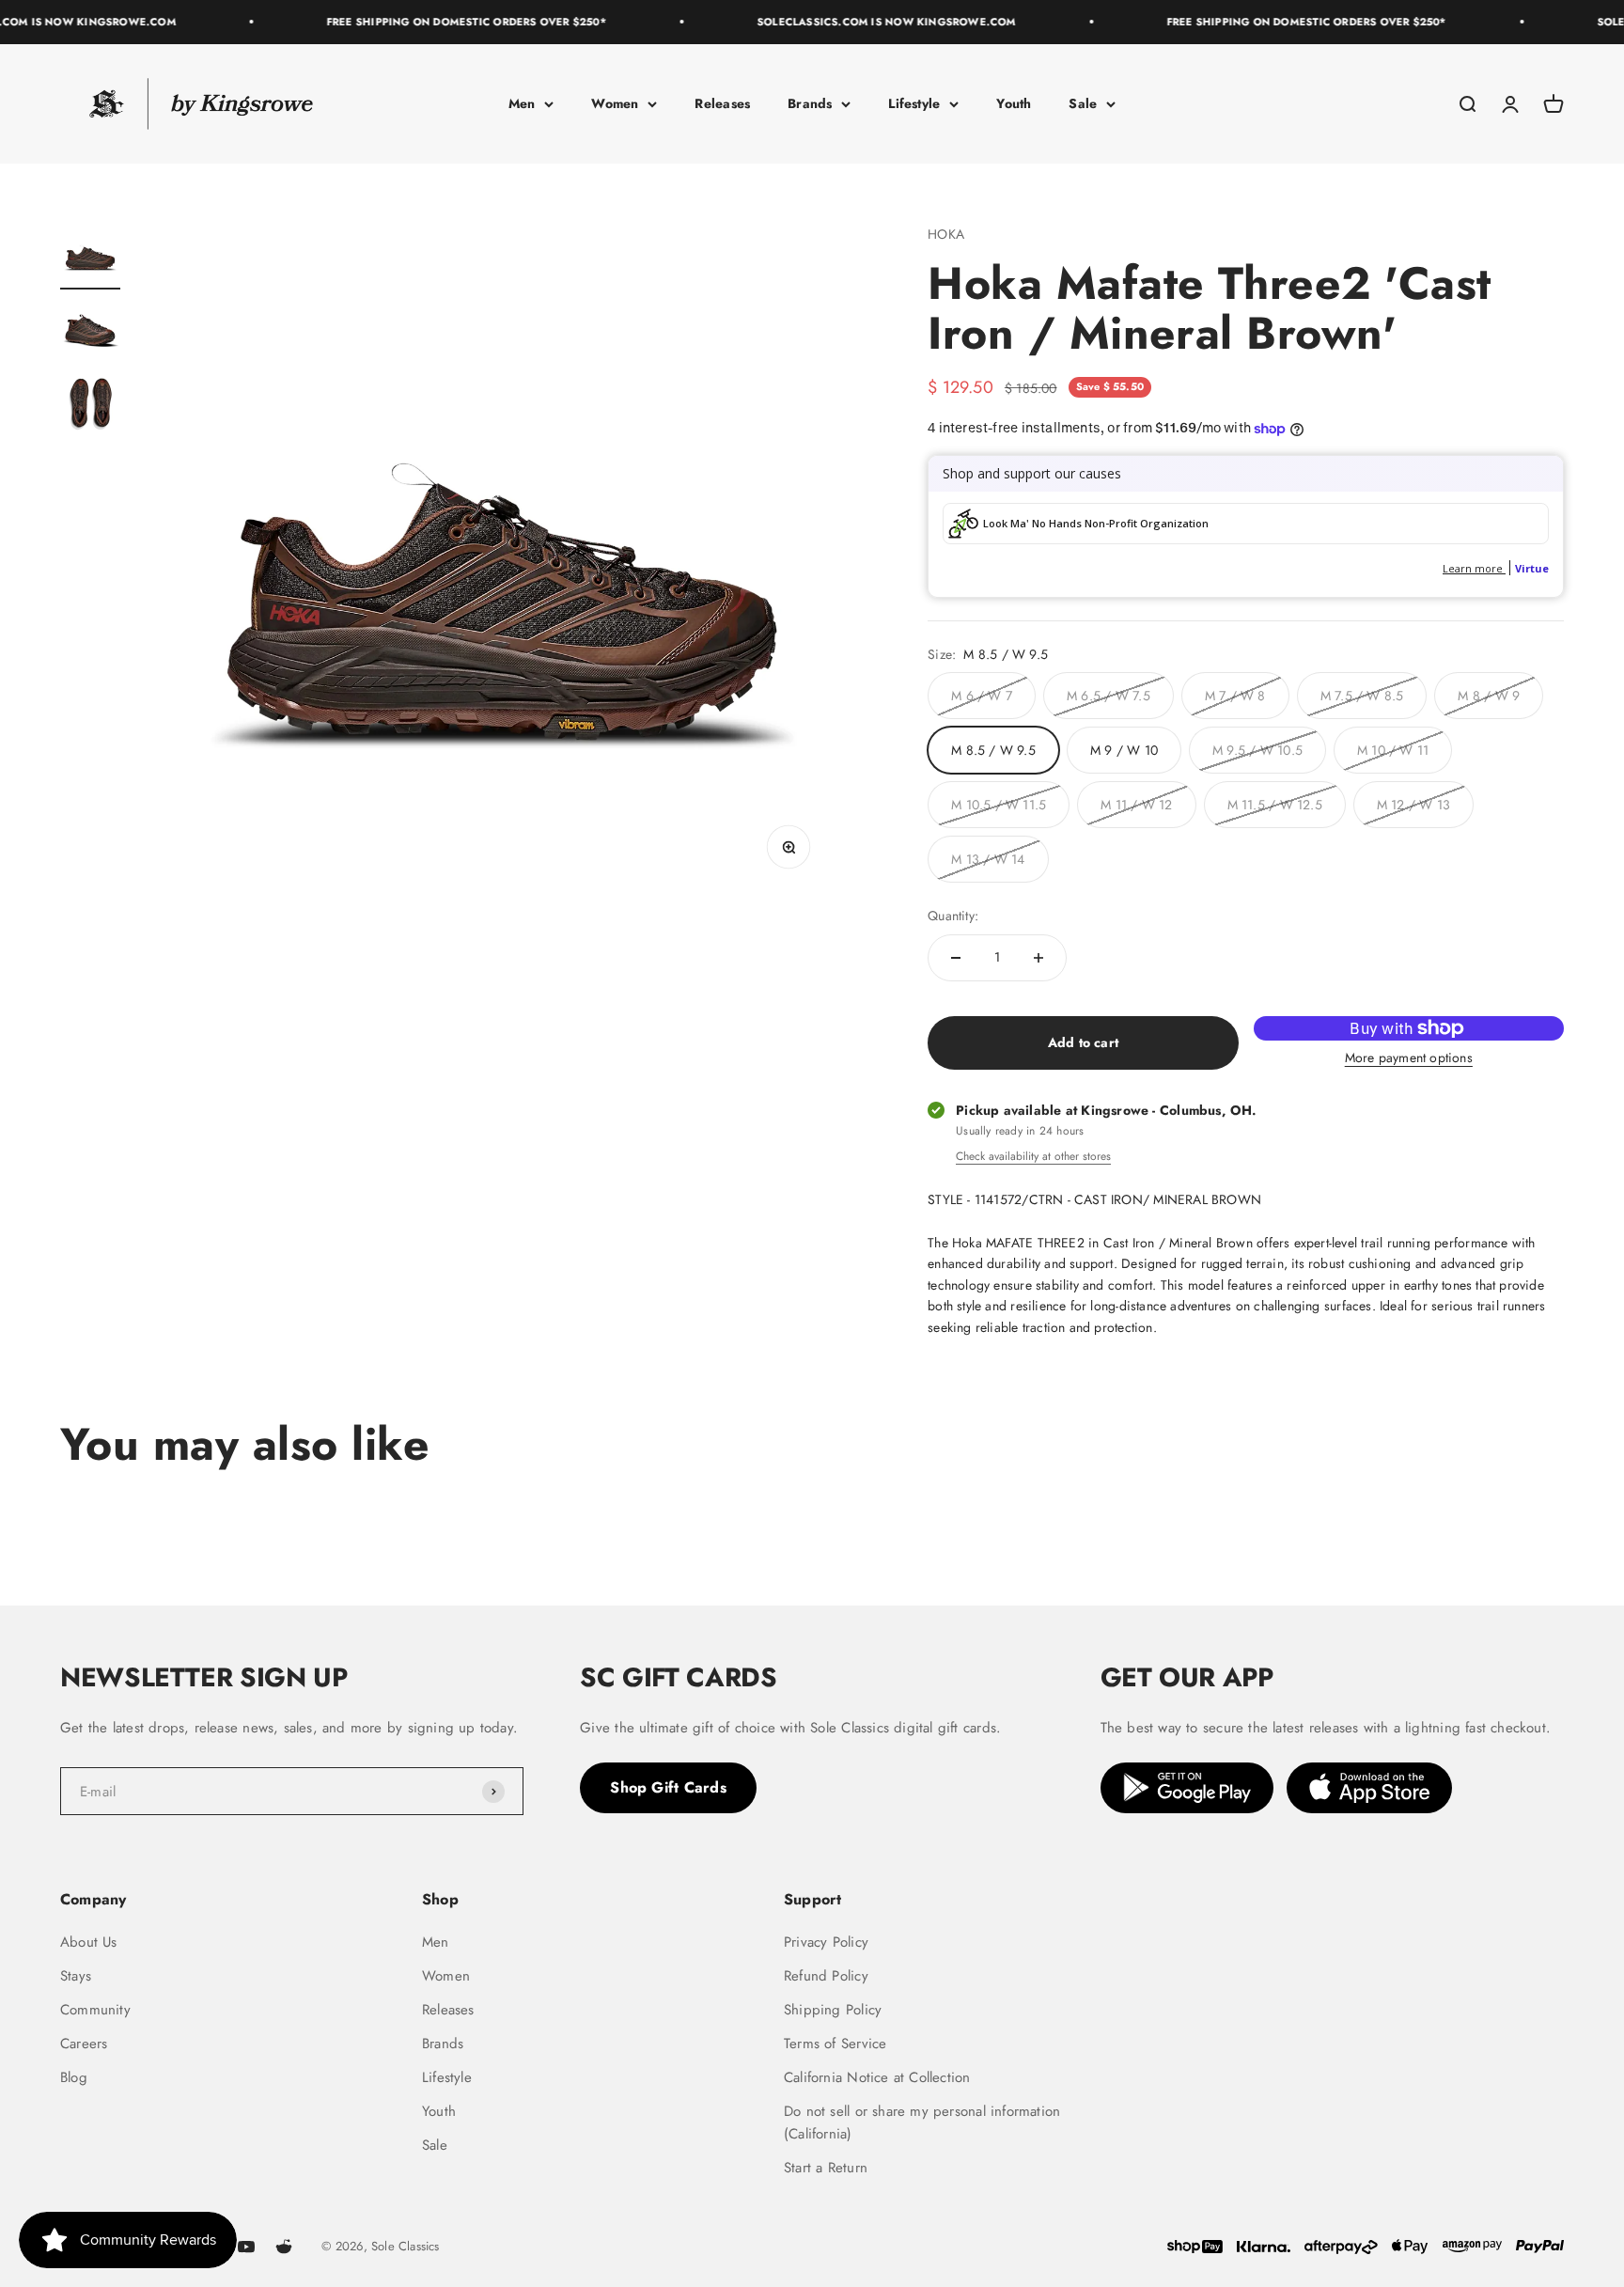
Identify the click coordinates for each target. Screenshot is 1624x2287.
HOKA (946, 234)
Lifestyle (914, 103)
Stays (76, 1976)
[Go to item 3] (90, 407)
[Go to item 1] (90, 257)
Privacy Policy (826, 1942)
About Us (89, 1942)
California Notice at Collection (877, 2077)
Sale (1083, 103)
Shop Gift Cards (668, 1787)
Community (95, 2010)
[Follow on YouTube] (246, 2247)
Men (522, 103)
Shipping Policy (833, 2010)
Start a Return (826, 2168)
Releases (722, 103)
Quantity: (953, 916)
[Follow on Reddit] (284, 2247)
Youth (1014, 103)
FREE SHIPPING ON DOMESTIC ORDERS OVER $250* (445, 22)
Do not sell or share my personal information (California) (922, 2123)
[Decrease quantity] (956, 958)
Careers (84, 2044)
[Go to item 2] (90, 332)
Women (615, 103)
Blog (74, 2077)
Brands (810, 103)
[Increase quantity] (1038, 958)
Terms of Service (835, 2044)
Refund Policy (826, 1976)
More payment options (1409, 1057)
